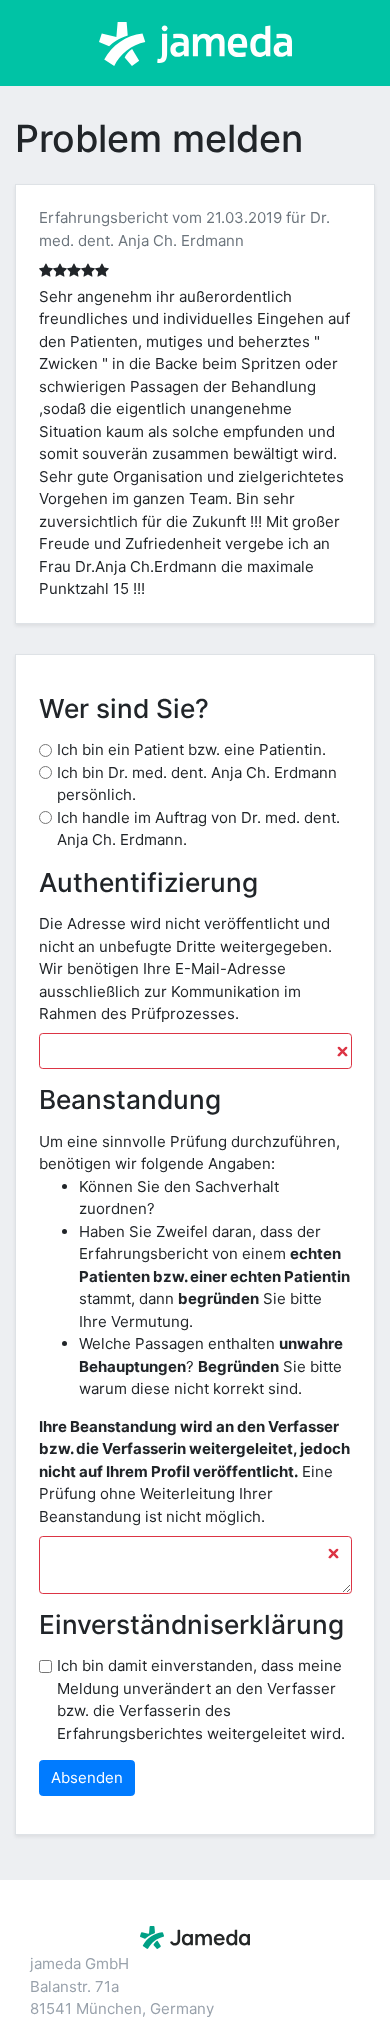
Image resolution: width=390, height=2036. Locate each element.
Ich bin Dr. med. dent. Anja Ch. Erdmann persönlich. (197, 784)
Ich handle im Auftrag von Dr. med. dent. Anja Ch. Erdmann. (198, 829)
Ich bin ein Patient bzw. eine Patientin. (191, 749)
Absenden (87, 1777)
